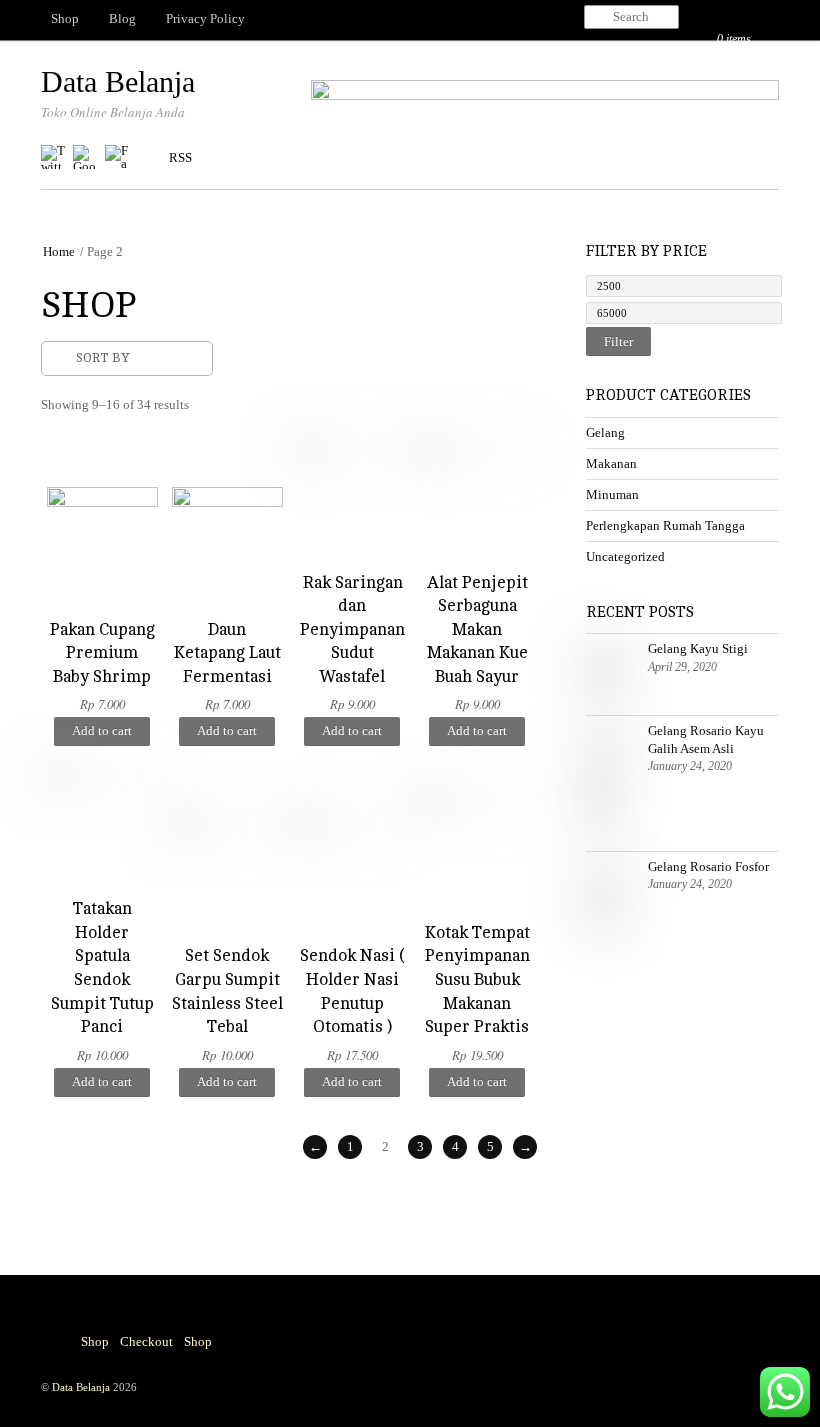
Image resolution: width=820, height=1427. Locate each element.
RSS (180, 157)
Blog (122, 18)
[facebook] (117, 157)
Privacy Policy (205, 18)
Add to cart (102, 730)
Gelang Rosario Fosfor (708, 866)
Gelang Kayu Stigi (698, 648)
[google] (85, 157)
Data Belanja (81, 1387)
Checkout (146, 1341)
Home (59, 251)
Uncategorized (625, 556)
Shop (65, 18)
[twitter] (53, 157)
